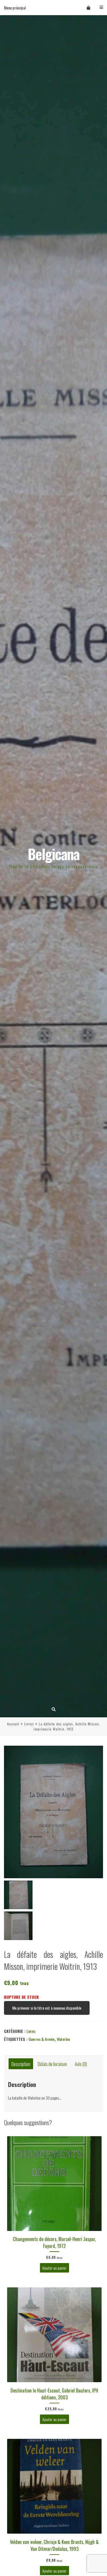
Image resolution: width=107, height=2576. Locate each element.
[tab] (21, 2064)
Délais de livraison (52, 2064)
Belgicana (53, 854)
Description (21, 2064)
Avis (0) (81, 2064)
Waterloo (63, 2039)
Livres (29, 1724)
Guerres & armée (42, 2039)
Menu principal (15, 8)
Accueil (13, 1724)
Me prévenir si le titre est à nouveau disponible (47, 2008)
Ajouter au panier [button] (54, 2268)
